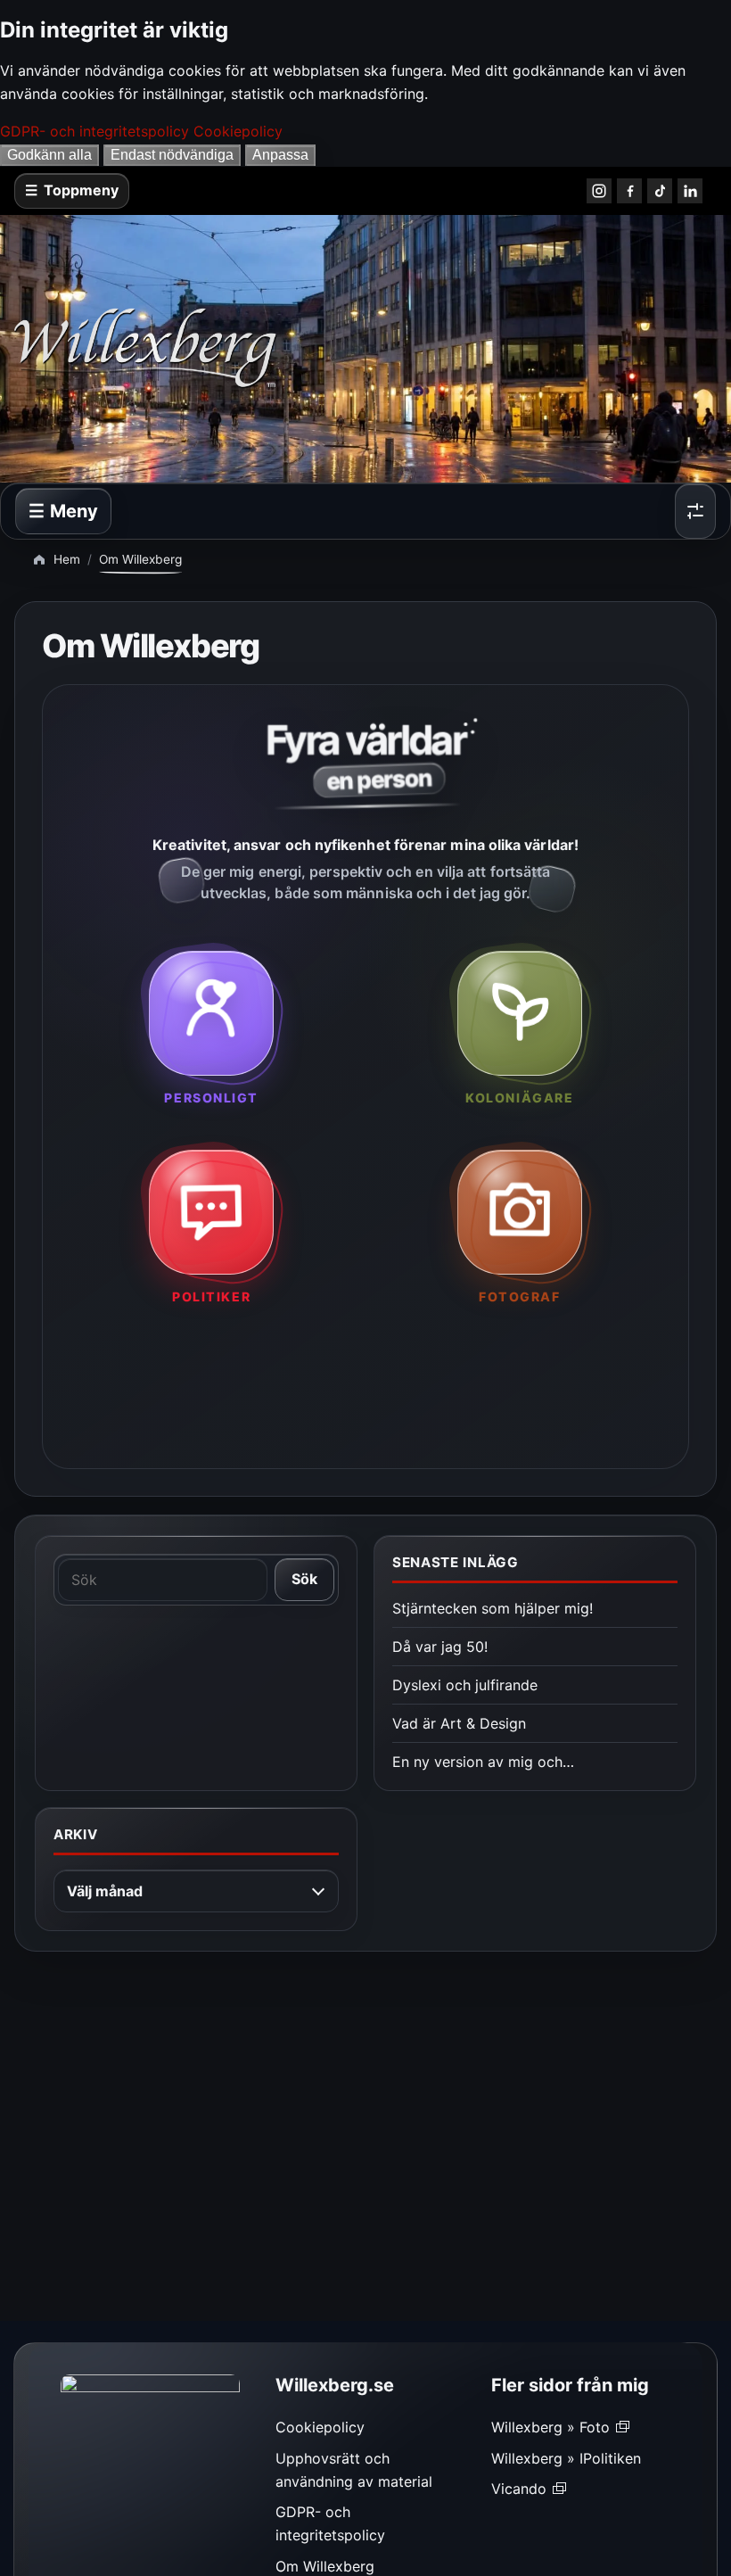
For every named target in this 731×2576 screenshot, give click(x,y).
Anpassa (280, 155)
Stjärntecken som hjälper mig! (493, 1608)
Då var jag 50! (440, 1647)
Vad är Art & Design (459, 1723)
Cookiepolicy (238, 131)
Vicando (519, 2489)
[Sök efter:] (163, 1580)
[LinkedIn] (690, 191)
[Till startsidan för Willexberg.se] (291, 349)
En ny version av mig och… (483, 1762)
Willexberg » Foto (550, 2427)
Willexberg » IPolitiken (566, 2458)
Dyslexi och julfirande (465, 1685)
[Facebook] (629, 191)
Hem (67, 559)
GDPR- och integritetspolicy (94, 131)
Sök (304, 1579)
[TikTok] (660, 191)
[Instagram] (599, 191)
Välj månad (105, 1891)
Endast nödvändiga (172, 155)
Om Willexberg (325, 2566)
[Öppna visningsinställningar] (695, 511)
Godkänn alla (49, 155)
